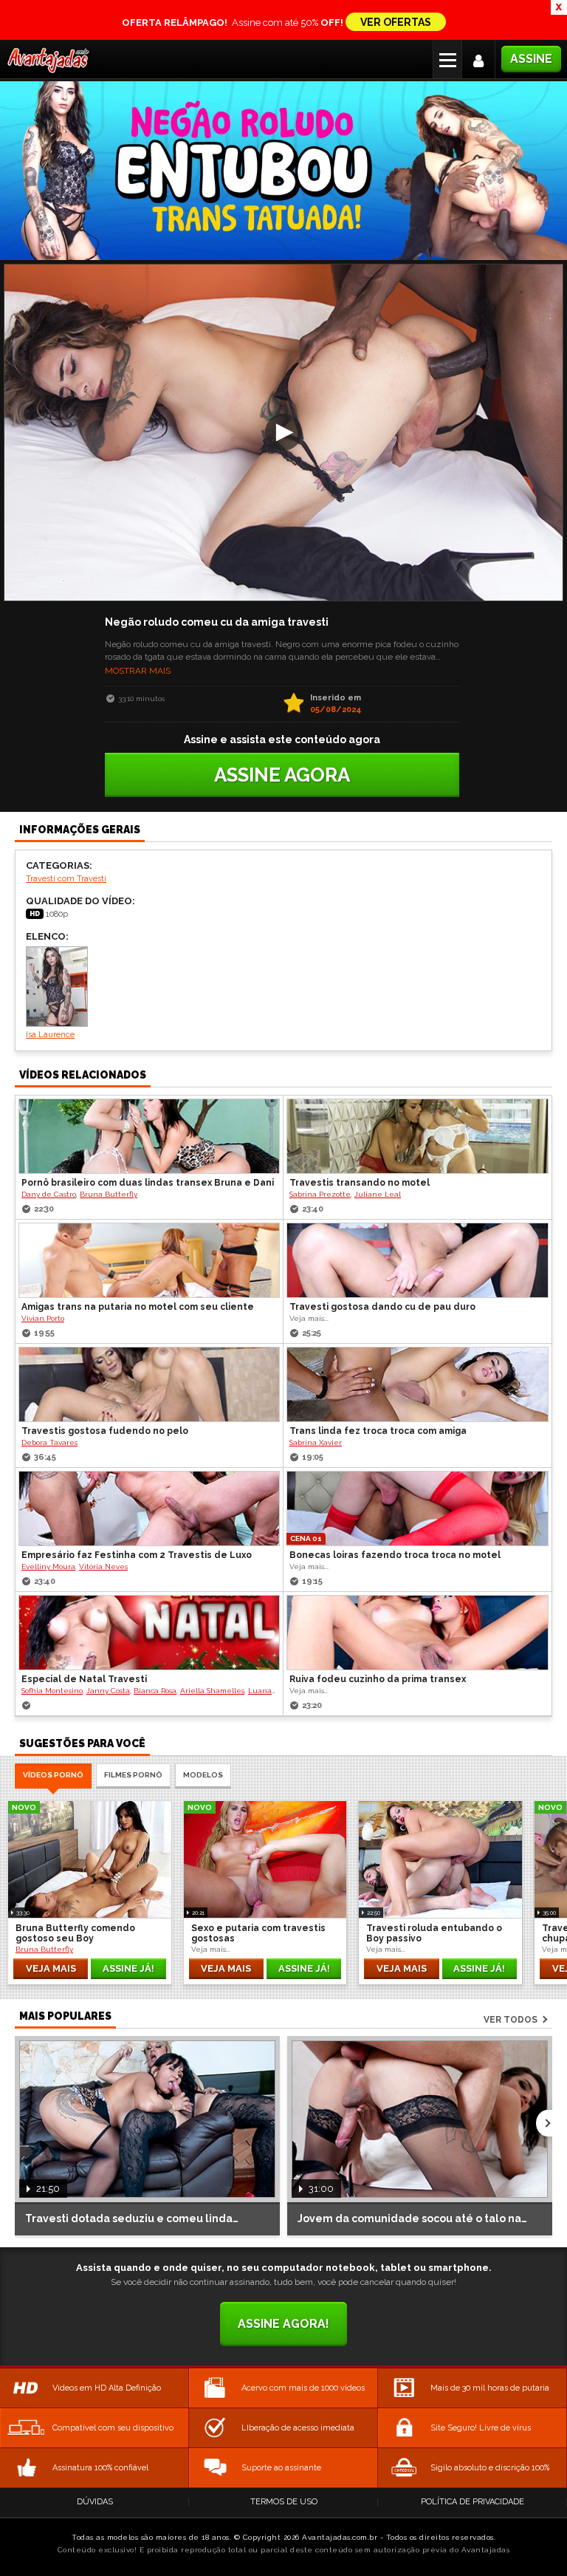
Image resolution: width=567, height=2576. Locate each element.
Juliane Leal (378, 1194)
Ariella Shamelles (212, 1691)
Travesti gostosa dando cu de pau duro (382, 1307)
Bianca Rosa (155, 1691)
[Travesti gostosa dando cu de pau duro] (417, 1260)
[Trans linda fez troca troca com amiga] (417, 1384)
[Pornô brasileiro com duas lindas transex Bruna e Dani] (149, 1136)
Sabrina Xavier (316, 1442)
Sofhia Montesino (52, 1691)
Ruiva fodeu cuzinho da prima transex (378, 1679)
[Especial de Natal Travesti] (149, 1633)
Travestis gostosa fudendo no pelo (105, 1431)
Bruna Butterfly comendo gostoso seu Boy (75, 1933)
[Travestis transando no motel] (417, 1136)
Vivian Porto (43, 1318)
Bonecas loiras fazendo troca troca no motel (395, 1555)
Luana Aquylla (275, 1691)
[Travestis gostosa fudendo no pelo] (149, 1384)
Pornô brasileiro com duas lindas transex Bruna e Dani (148, 1183)
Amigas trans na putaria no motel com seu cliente (138, 1307)
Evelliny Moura (48, 1567)
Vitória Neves (103, 1567)
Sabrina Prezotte (320, 1194)
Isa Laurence (50, 1035)
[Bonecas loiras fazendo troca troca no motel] (417, 1509)
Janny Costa (108, 1691)
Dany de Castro (49, 1194)
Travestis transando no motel (360, 1183)
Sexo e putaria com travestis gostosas (258, 1933)
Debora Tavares (49, 1442)
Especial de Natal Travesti (84, 1679)
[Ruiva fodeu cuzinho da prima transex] (417, 1633)
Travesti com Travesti (66, 879)
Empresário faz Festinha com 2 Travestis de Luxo (137, 1555)
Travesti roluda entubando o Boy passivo (434, 1933)
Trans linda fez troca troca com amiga (378, 1431)
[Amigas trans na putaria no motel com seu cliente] (149, 1260)
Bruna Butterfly (109, 1194)
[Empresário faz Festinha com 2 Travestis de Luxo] (149, 1509)
